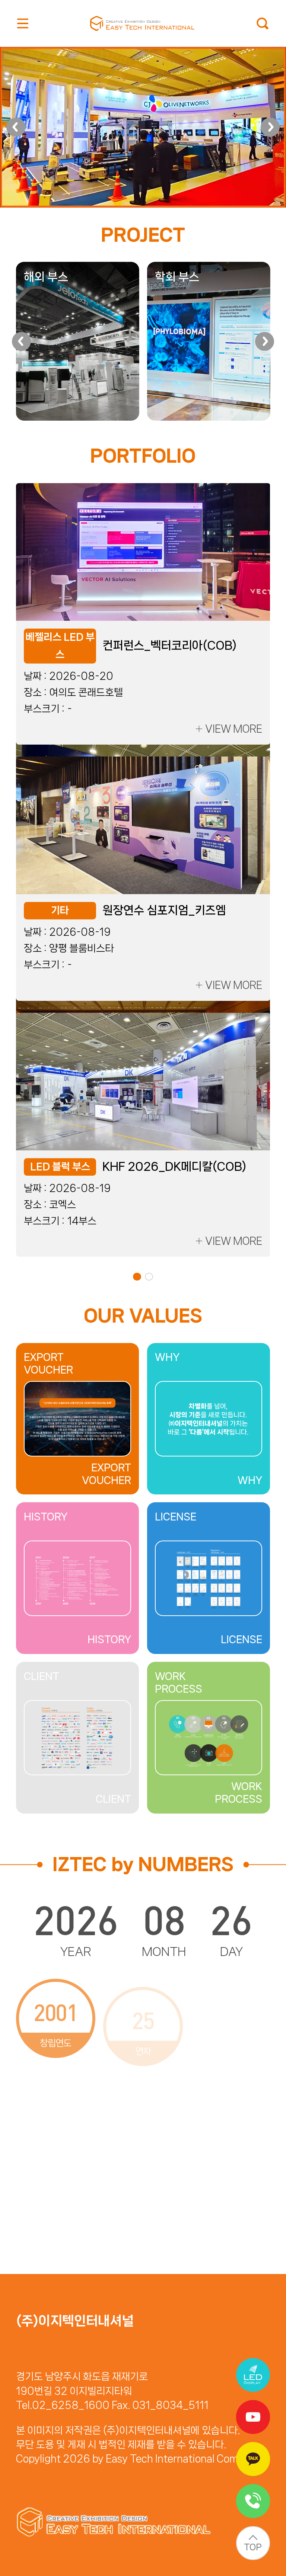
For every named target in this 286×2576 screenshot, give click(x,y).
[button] (16, 127)
